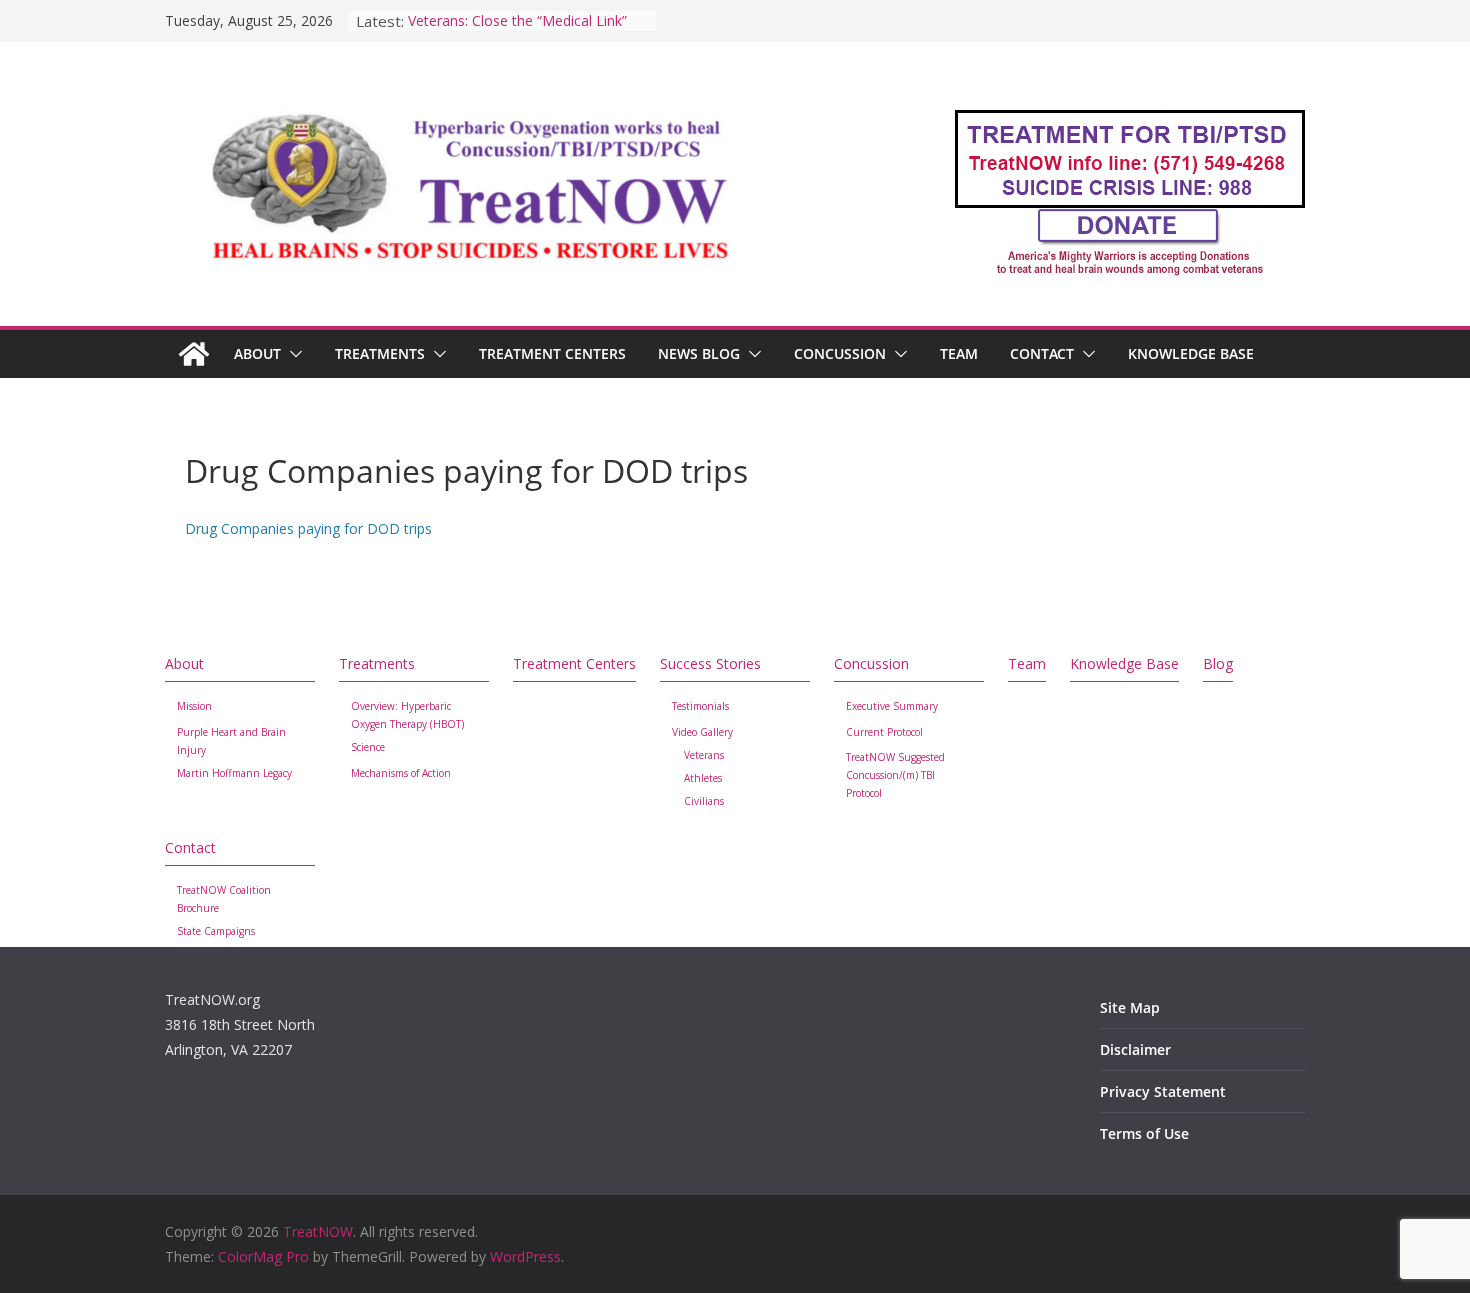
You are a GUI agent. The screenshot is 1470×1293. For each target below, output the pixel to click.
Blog (1218, 663)
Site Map (1130, 1007)
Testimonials (700, 706)
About (257, 353)
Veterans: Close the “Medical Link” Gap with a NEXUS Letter (517, 30)
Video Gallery (702, 732)
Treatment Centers (552, 353)
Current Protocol (884, 732)
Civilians (704, 801)
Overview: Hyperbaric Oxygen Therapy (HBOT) (407, 715)
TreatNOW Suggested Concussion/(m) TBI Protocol (895, 775)
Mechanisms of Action (401, 773)
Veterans (704, 755)
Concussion (840, 353)
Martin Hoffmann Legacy (234, 773)
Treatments (380, 353)
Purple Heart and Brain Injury (231, 741)
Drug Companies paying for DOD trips (308, 528)
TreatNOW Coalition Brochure (224, 899)
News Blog (699, 353)
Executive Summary (892, 706)
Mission (194, 706)
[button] (292, 354)
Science (368, 747)
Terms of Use (1144, 1133)
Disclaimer (1135, 1049)
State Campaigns (216, 931)
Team (959, 353)
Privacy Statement (1163, 1091)
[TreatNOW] (194, 354)
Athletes (703, 778)
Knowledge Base (1191, 353)
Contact (1042, 353)
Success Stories (710, 663)
